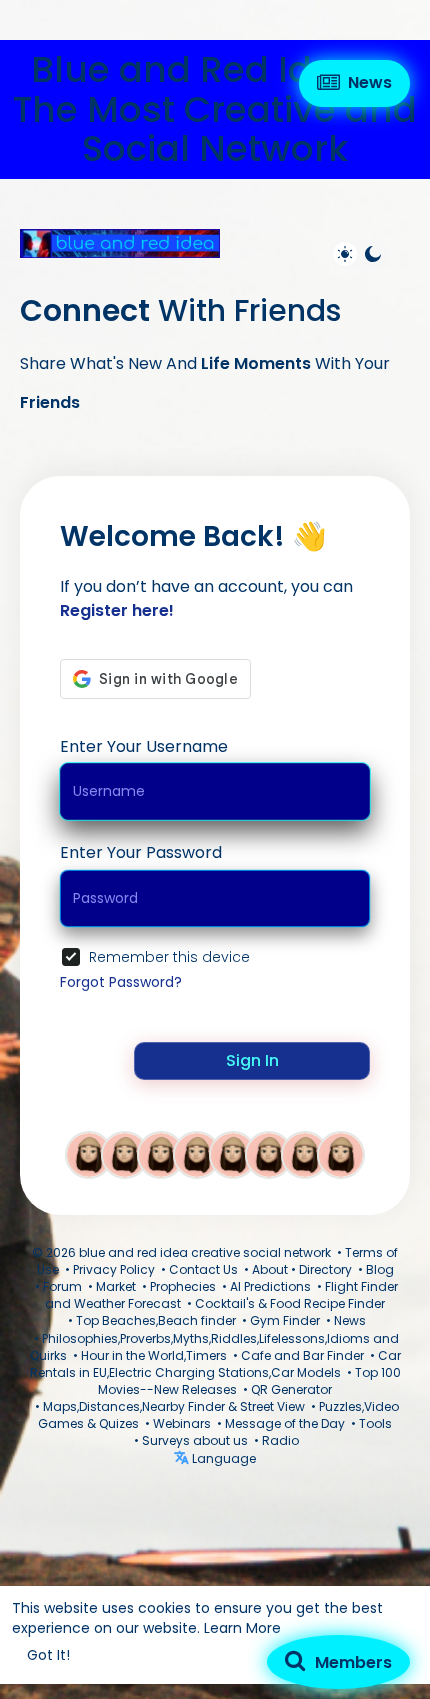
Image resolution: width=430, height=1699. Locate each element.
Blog (380, 1269)
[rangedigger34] (233, 1154)
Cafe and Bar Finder (302, 1355)
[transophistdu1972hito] (269, 1154)
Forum (62, 1286)
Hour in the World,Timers (154, 1355)
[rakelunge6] (305, 1154)
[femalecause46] (197, 1154)
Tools (375, 1423)
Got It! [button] (48, 1655)
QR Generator (291, 1389)
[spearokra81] (161, 1154)
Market (116, 1286)
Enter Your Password (141, 852)
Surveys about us (195, 1440)
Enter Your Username (144, 746)
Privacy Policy (114, 1269)
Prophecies (183, 1286)
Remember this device (169, 957)
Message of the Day (285, 1423)
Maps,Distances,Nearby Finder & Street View (174, 1406)
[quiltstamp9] (341, 1154)
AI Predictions (270, 1286)
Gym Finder (285, 1320)
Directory (325, 1269)
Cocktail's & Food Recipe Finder (290, 1303)
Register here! (117, 610)
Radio (280, 1440)
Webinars (182, 1423)
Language (222, 1458)
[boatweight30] (125, 1154)
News (350, 1320)
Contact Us (203, 1269)
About (270, 1269)
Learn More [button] (242, 1628)
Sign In (252, 1060)
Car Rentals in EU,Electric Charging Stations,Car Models (215, 1364)
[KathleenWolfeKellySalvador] (89, 1154)
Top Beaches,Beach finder (156, 1320)
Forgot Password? (121, 982)
